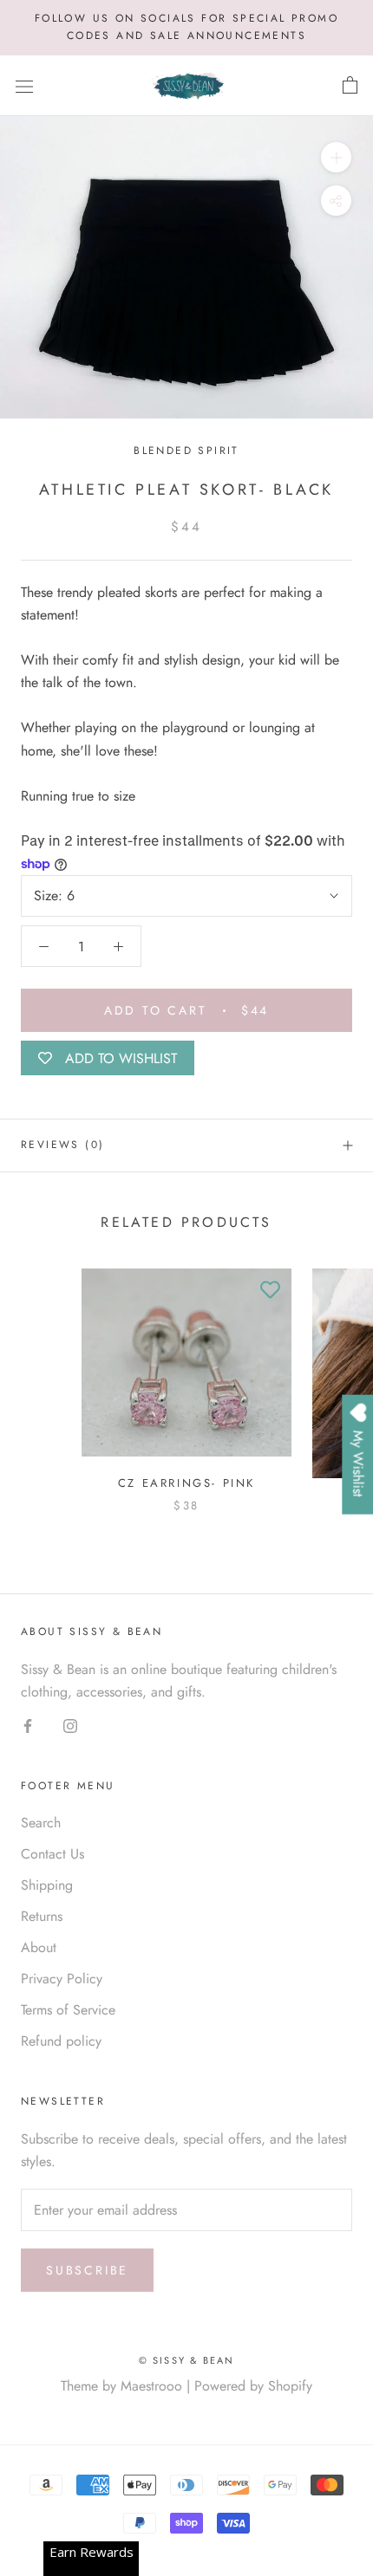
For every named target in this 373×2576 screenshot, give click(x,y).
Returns (42, 1916)
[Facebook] (28, 1725)
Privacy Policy (62, 1979)
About (39, 1947)
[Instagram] (70, 1725)
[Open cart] (350, 86)
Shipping (47, 1885)
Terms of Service (68, 2010)
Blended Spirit (186, 451)
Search (41, 1823)
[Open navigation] (24, 86)
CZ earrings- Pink (186, 1483)
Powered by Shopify (253, 2386)
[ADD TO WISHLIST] (270, 1290)
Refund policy (61, 2041)
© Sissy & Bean (187, 2360)
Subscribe (87, 2270)
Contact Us (52, 1854)
